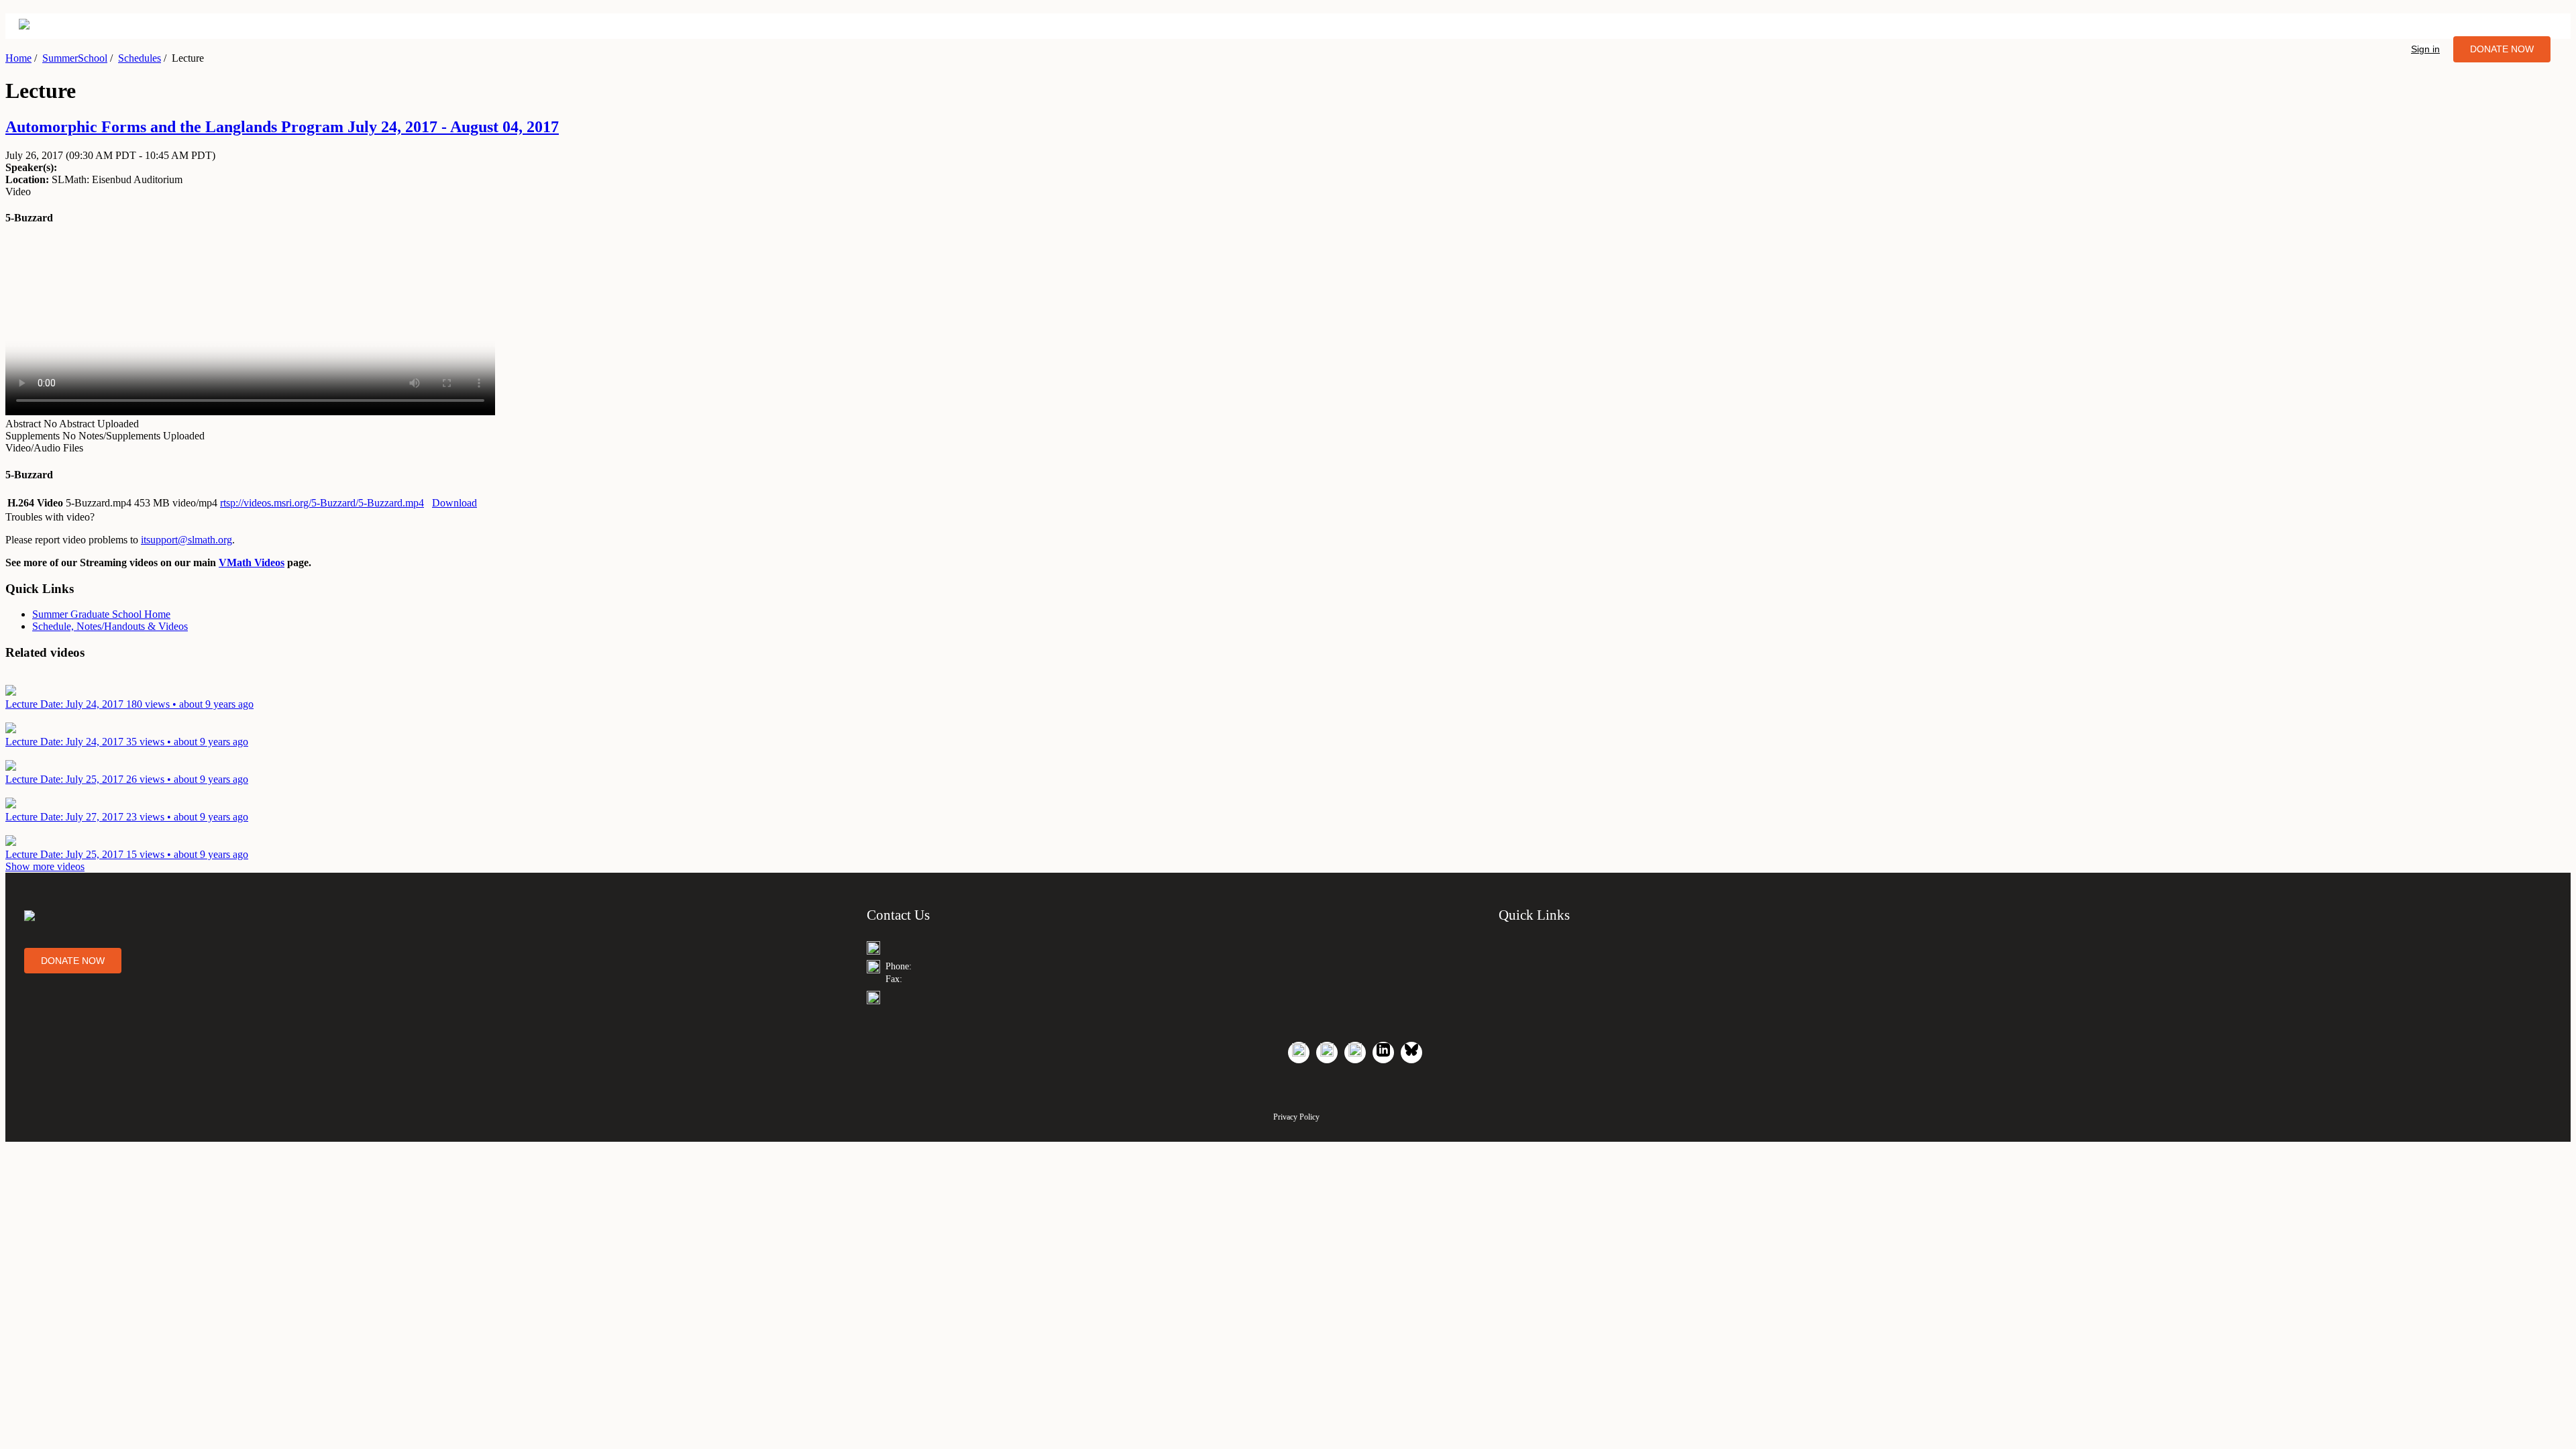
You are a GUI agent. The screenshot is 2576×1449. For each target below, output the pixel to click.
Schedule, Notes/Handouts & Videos (110, 626)
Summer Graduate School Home (101, 614)
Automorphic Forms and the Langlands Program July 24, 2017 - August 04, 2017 (282, 127)
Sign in (2425, 49)
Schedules (140, 58)
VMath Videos (252, 562)
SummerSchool (75, 58)
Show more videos (45, 866)
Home (18, 58)
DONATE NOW (2502, 49)
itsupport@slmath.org (186, 540)
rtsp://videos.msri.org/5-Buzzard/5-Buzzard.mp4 (322, 503)
